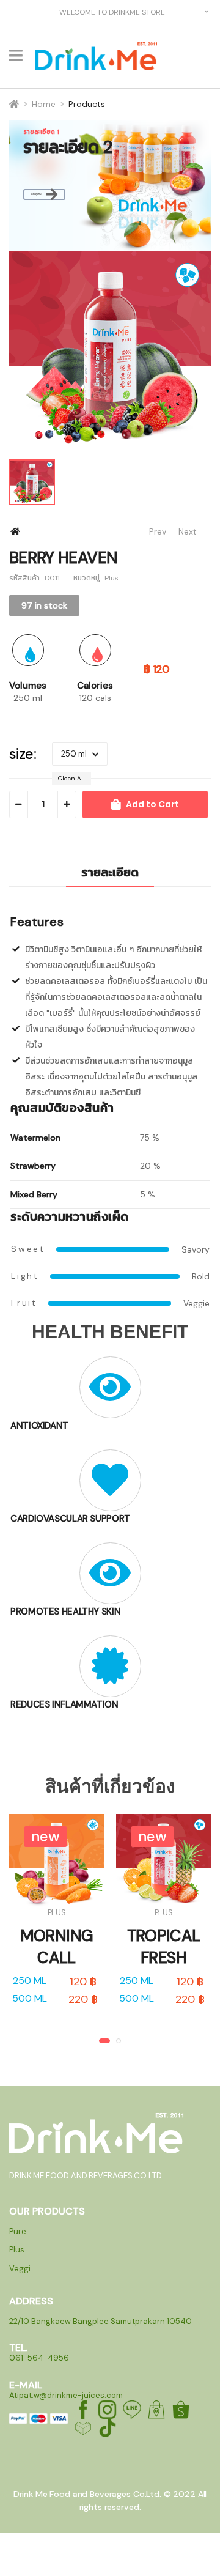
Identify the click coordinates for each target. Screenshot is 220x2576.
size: (23, 754)
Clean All (71, 778)
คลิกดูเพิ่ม (36, 194)
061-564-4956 (39, 2358)
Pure (18, 2231)
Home (44, 104)
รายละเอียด (110, 872)
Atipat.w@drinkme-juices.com (66, 2395)
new (46, 1836)
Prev (152, 532)
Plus (57, 1913)
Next (188, 532)
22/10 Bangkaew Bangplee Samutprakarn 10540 (101, 2321)
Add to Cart (152, 804)
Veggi (20, 2269)
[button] (105, 2041)
